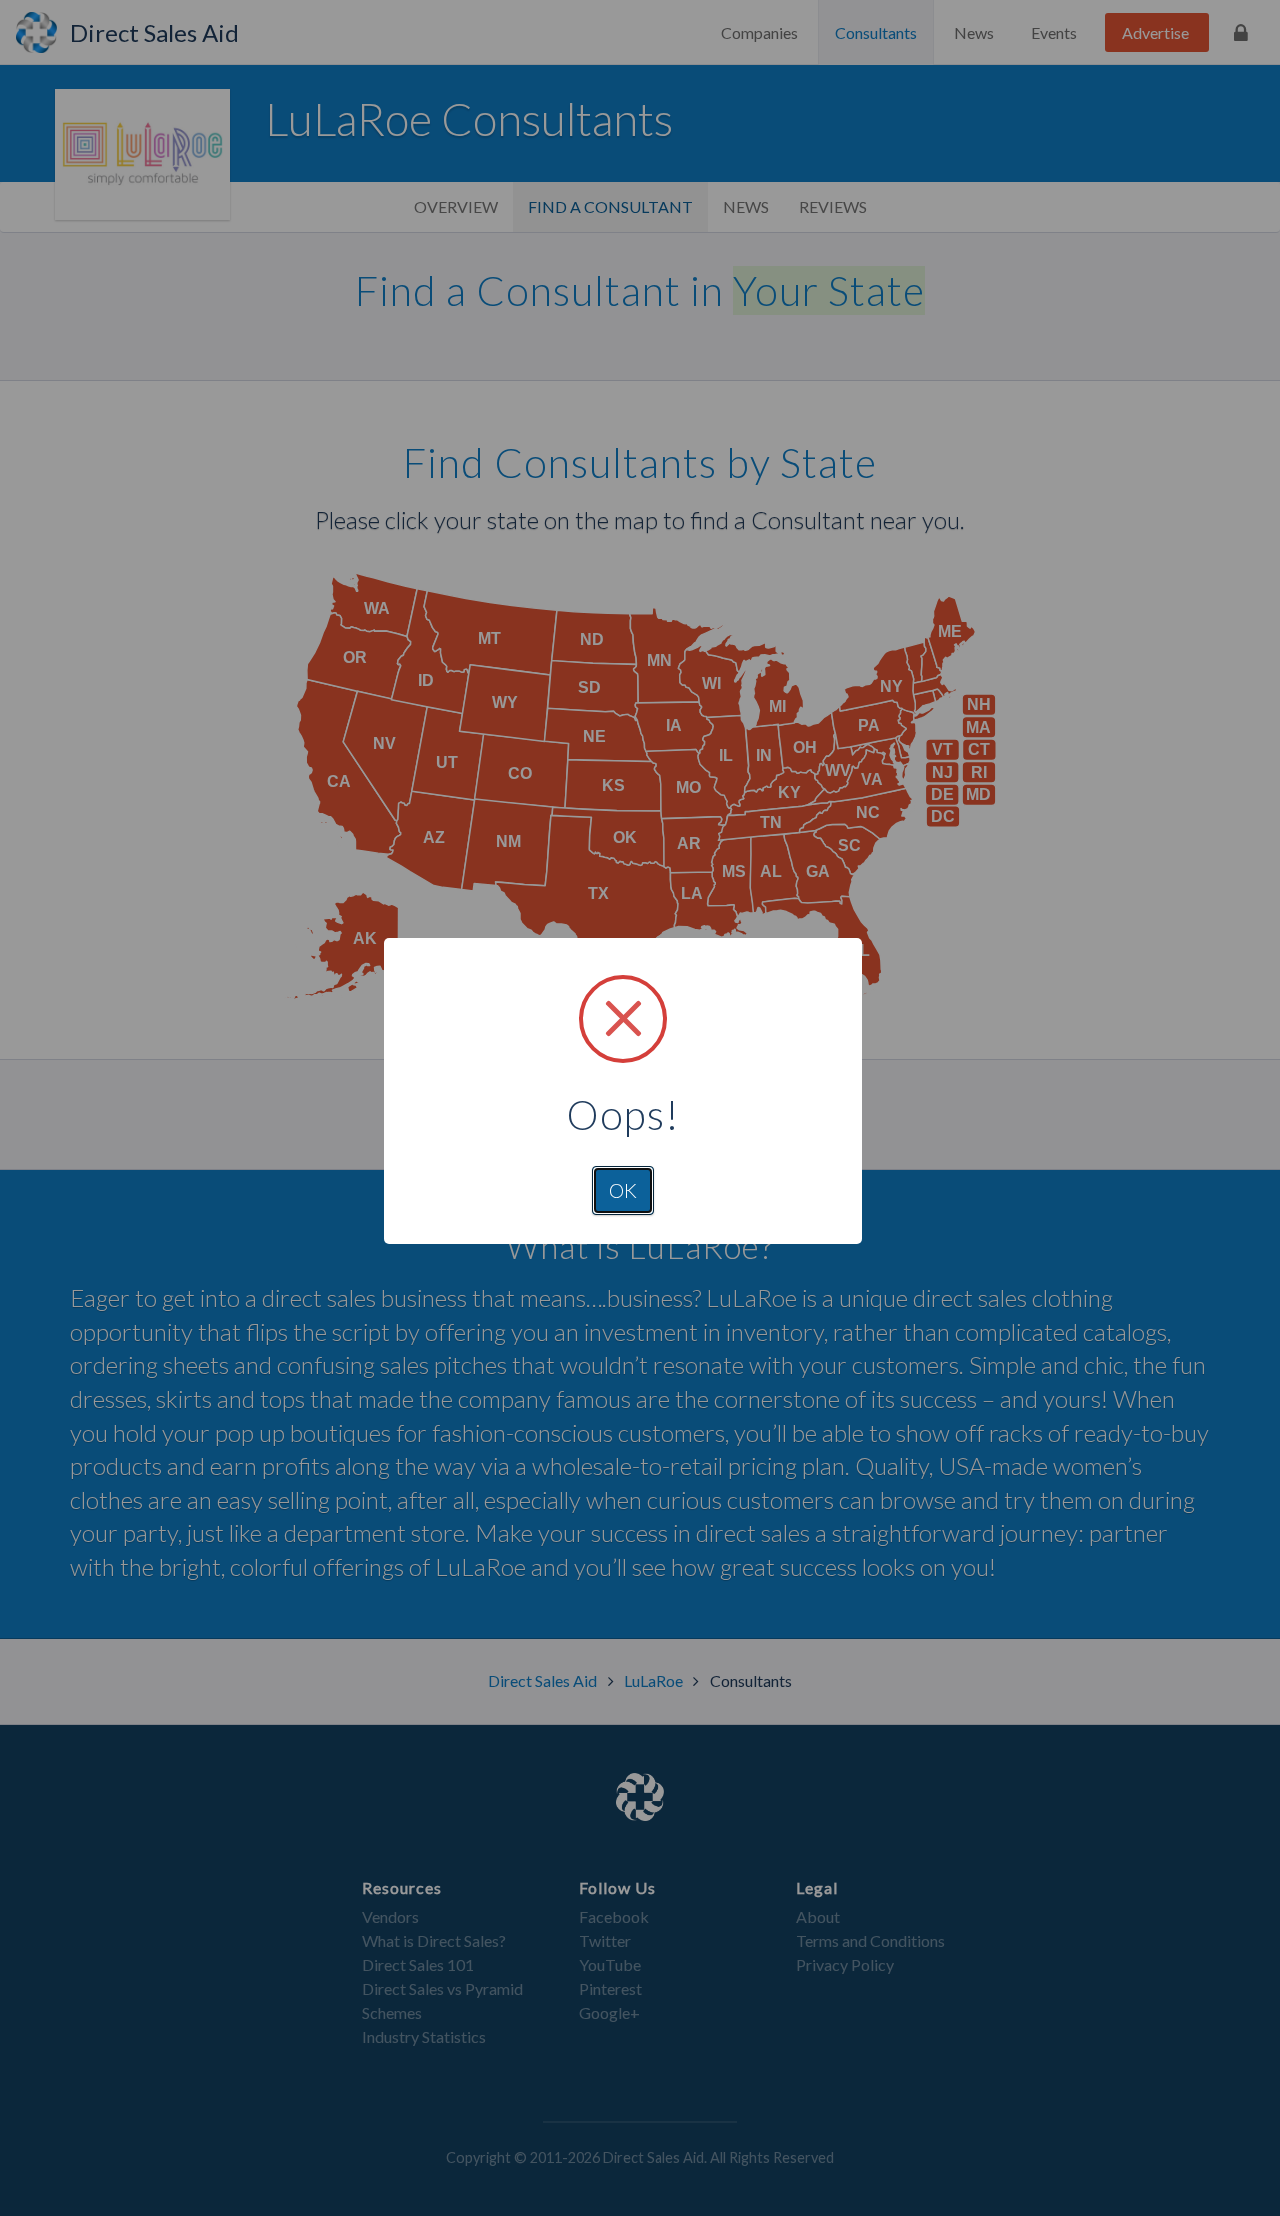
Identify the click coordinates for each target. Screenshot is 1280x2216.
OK (623, 1190)
